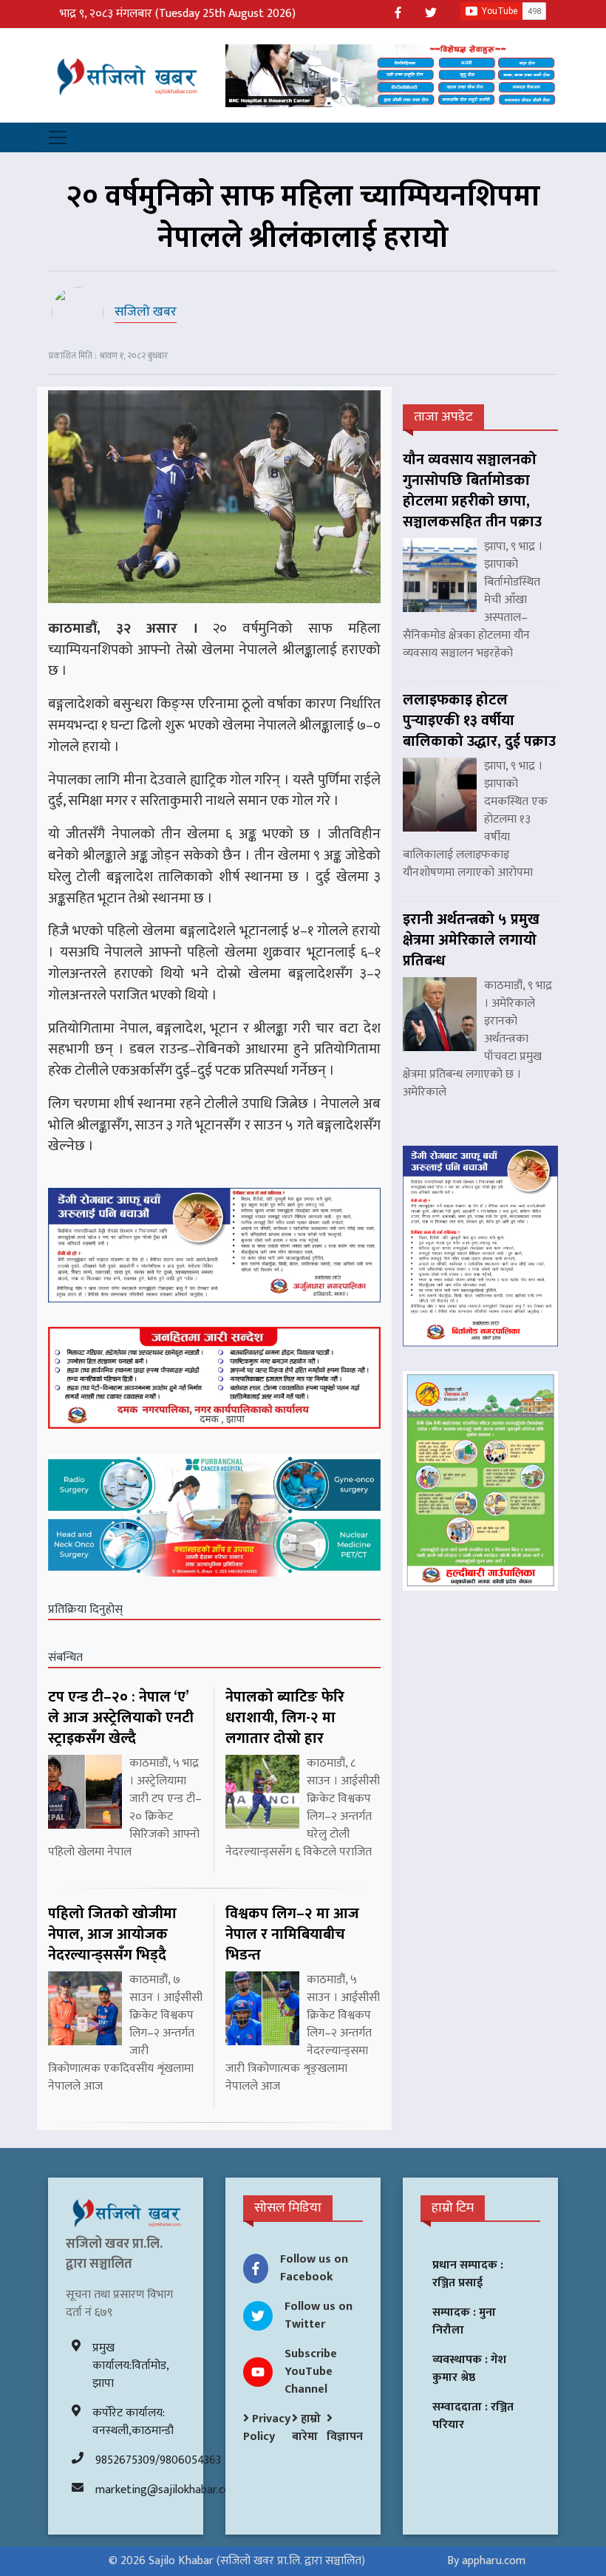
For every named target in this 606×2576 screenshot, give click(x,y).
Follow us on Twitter (319, 2315)
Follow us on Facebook (314, 2268)
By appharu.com (486, 2561)
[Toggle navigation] (58, 137)
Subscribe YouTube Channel (311, 2372)
